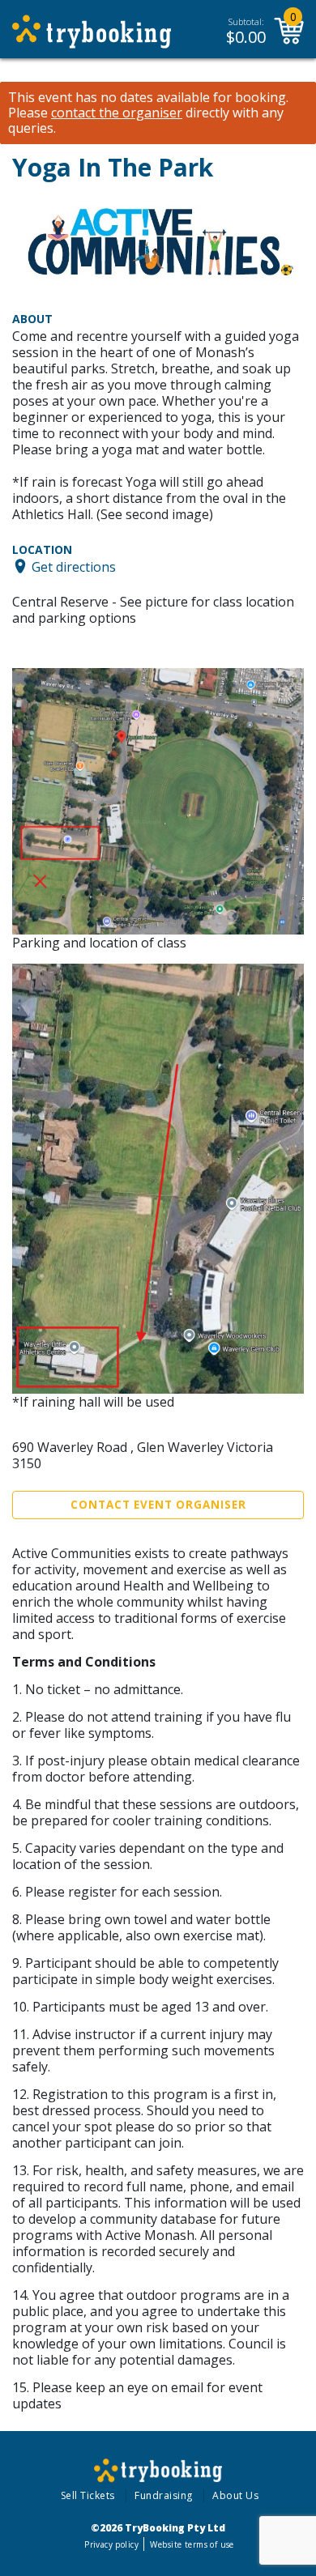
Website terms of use (192, 2544)
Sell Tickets (88, 2495)
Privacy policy (111, 2544)
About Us (235, 2495)
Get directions (74, 566)
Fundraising (164, 2495)
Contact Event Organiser (158, 1505)
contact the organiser (117, 113)
